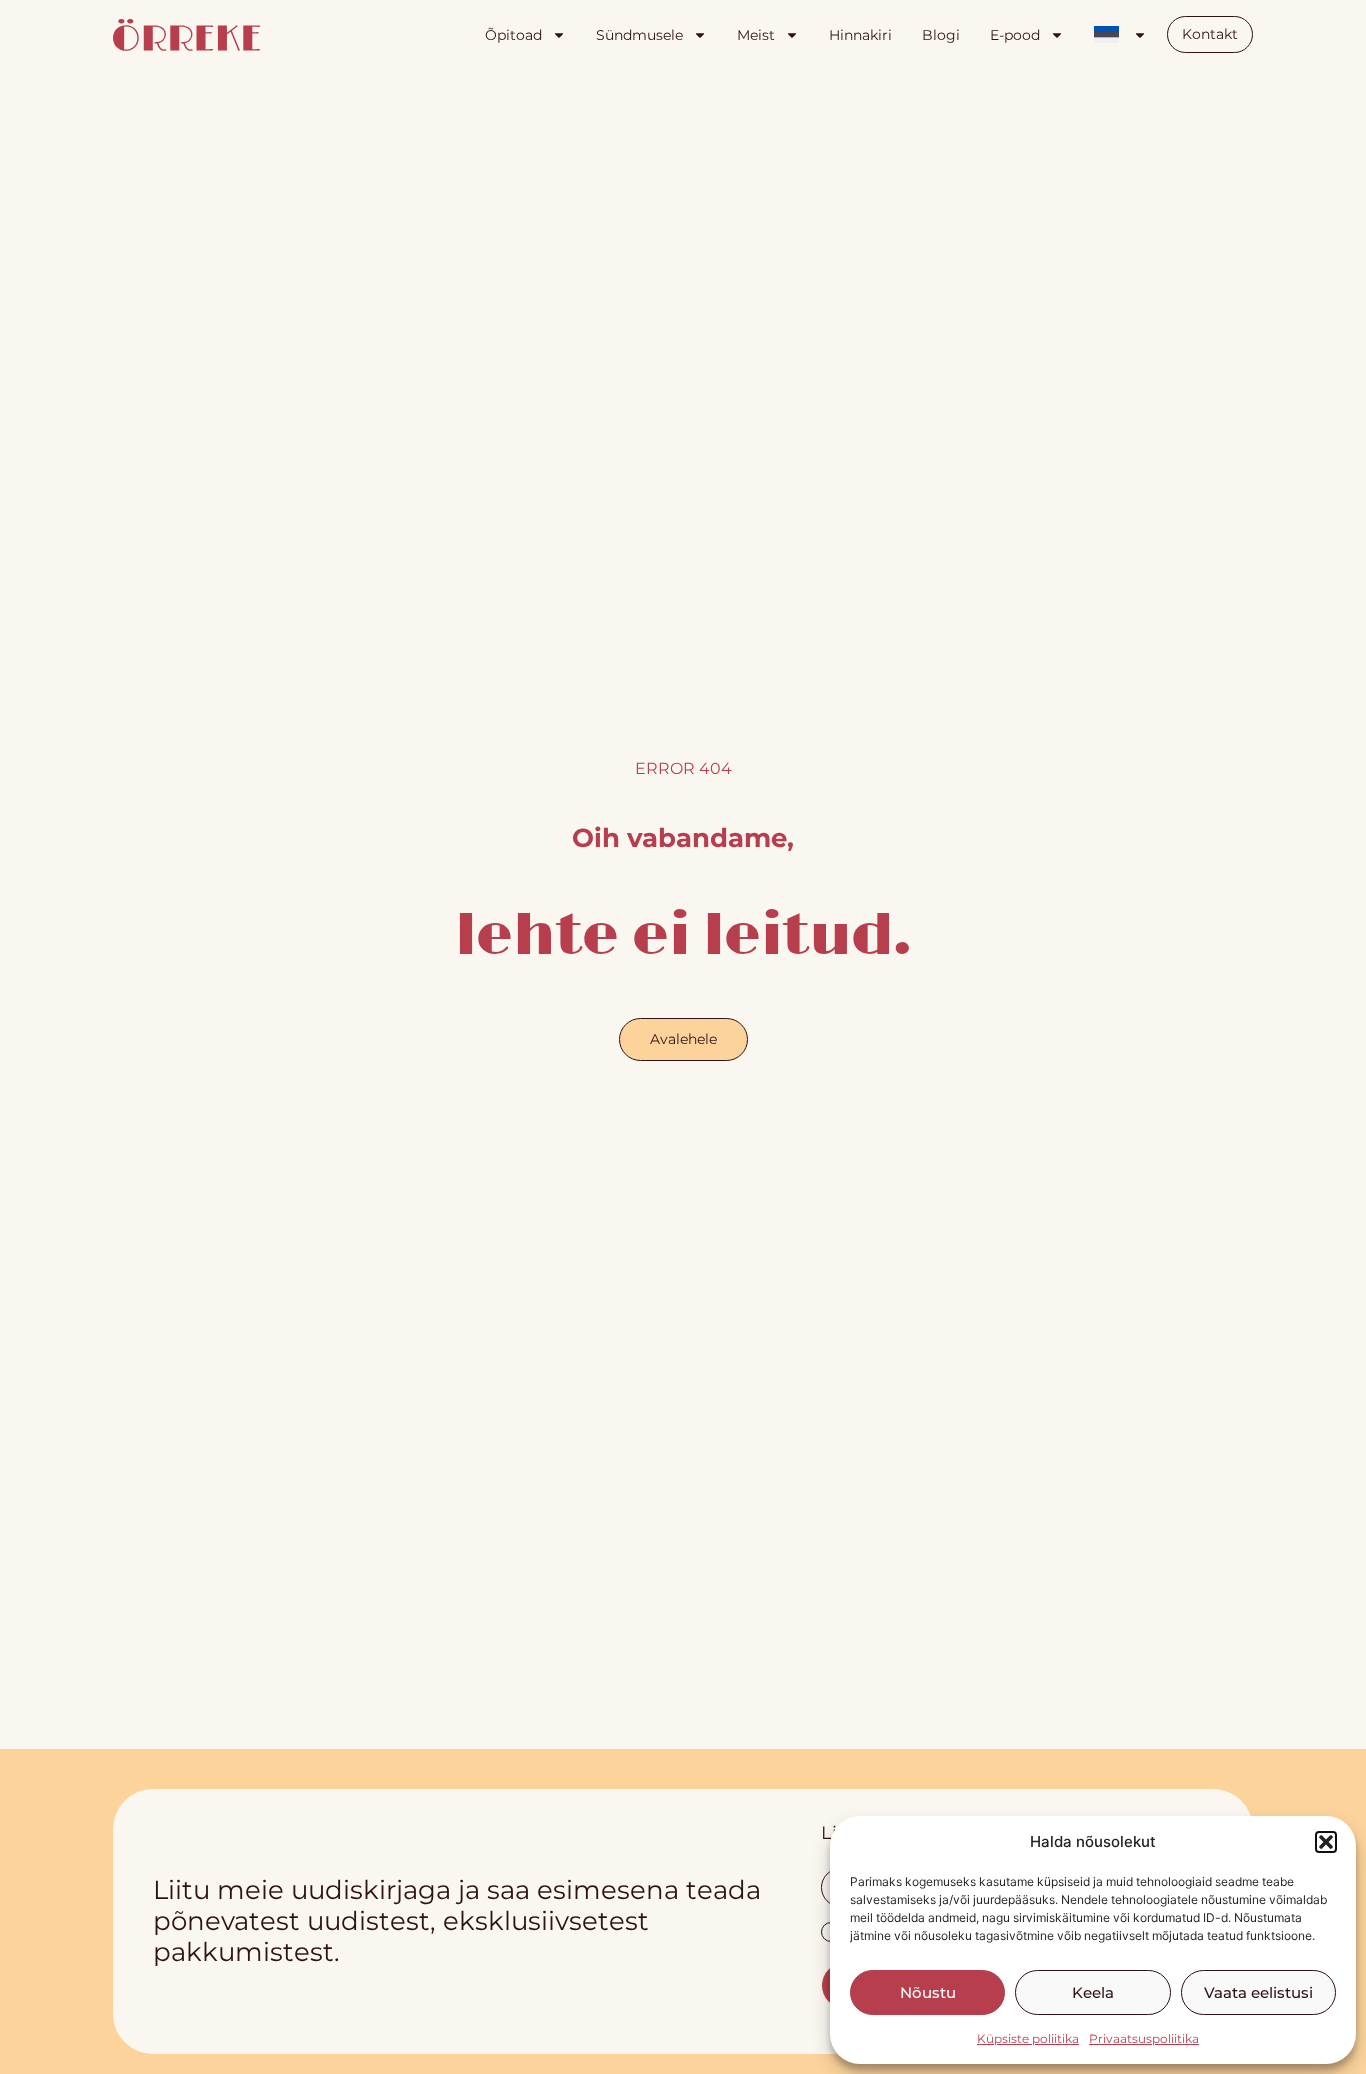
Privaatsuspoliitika (1144, 2038)
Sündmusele (639, 35)
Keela (1093, 1992)
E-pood (1015, 35)
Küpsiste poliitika (1028, 2038)
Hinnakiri (860, 35)
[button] (1326, 1842)
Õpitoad (513, 35)
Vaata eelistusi (1258, 1992)
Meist (756, 35)
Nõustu (928, 1992)
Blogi (941, 35)
